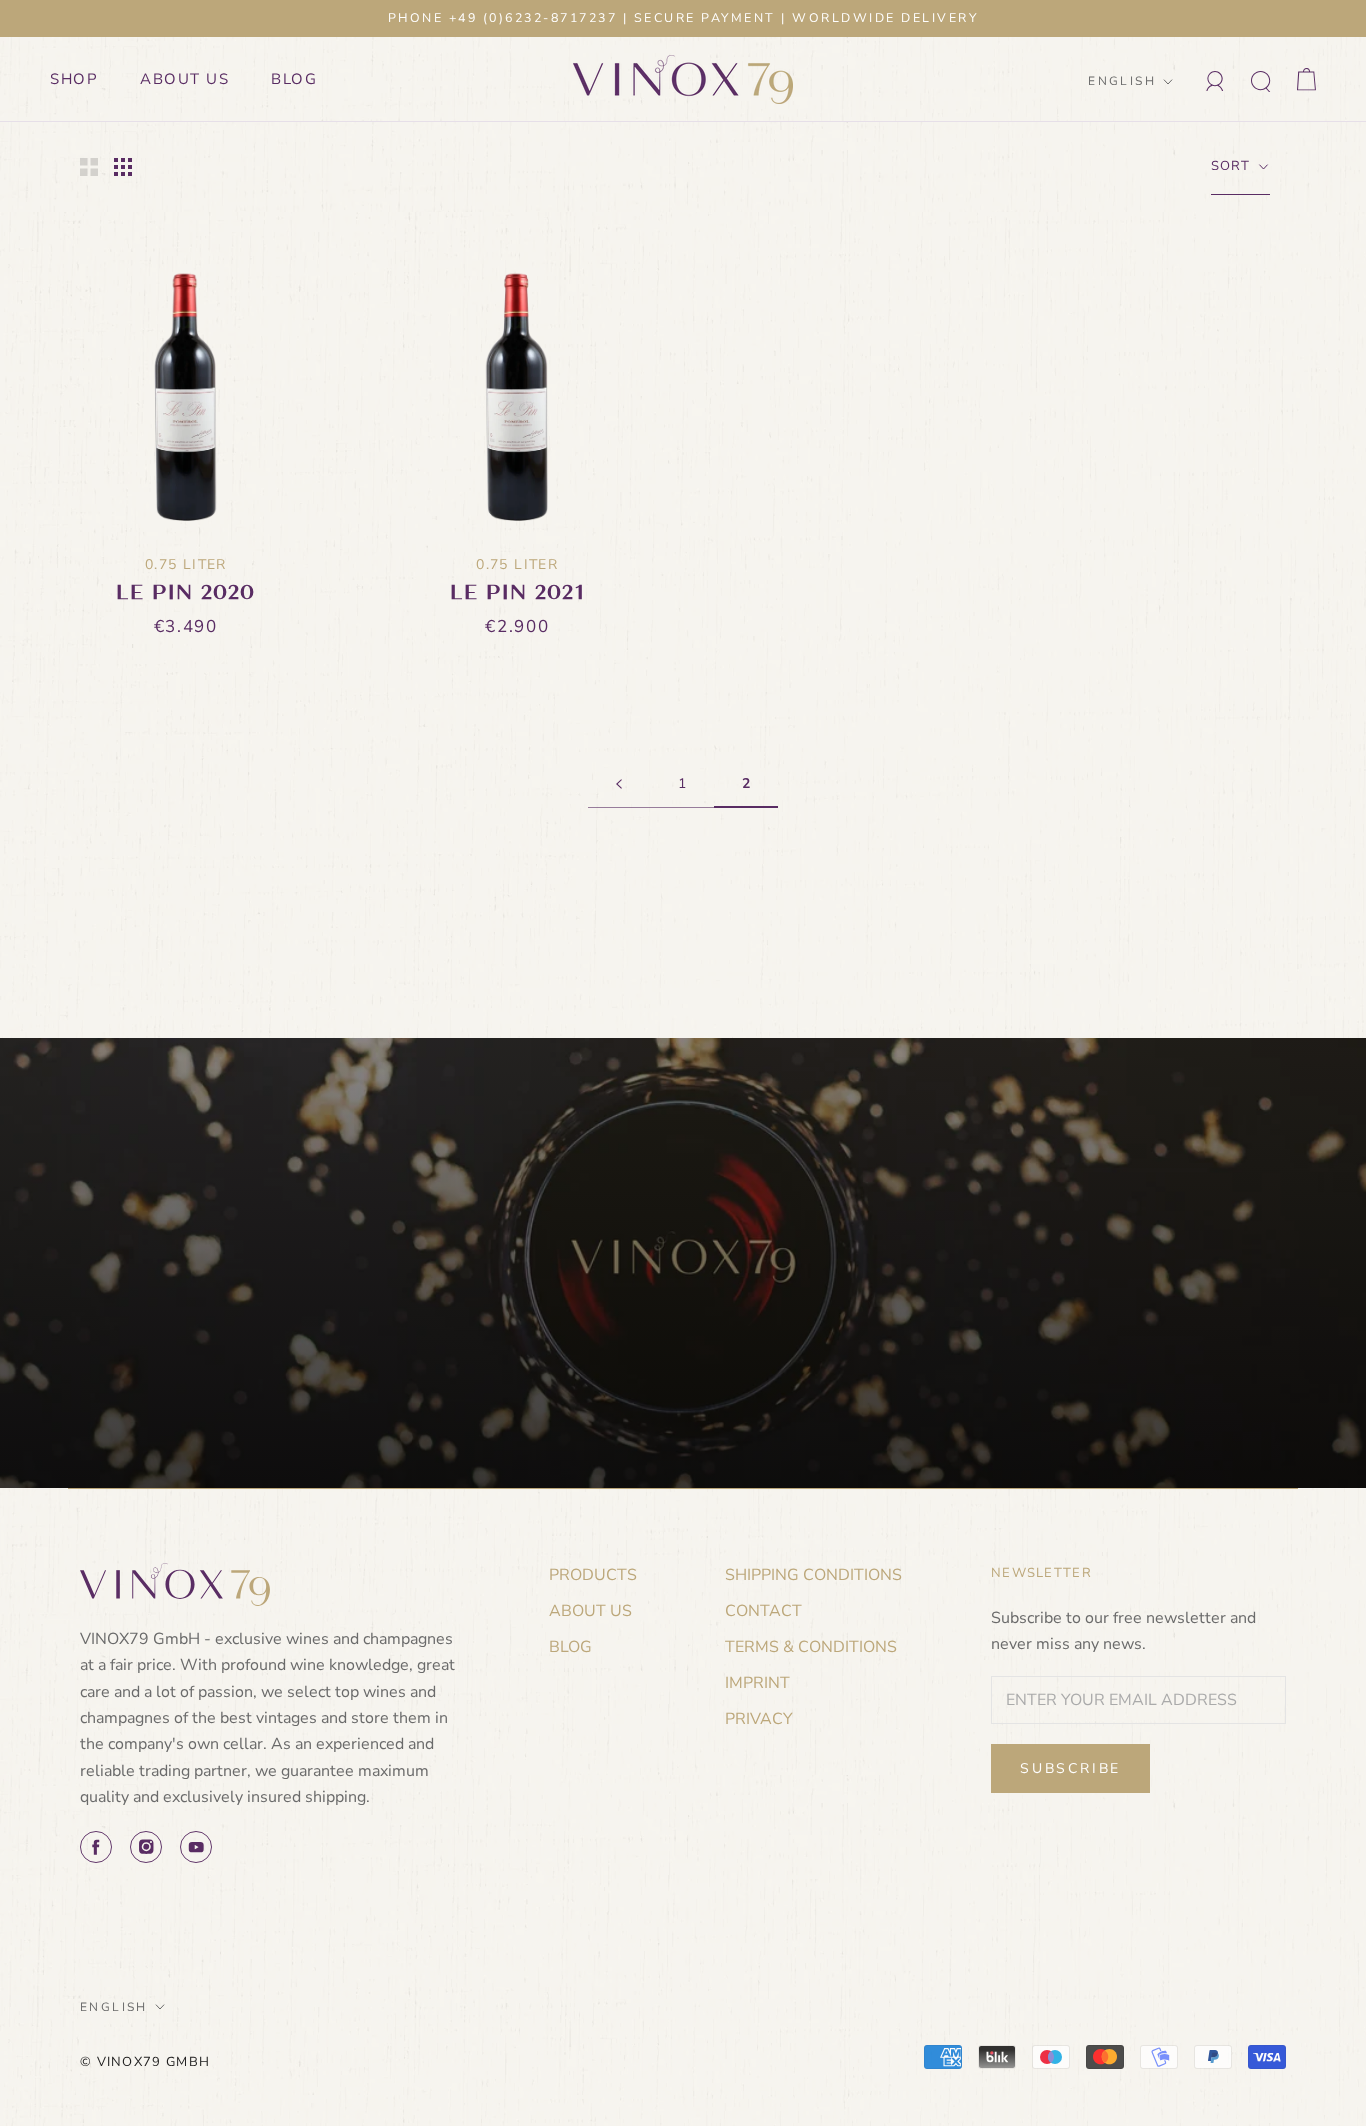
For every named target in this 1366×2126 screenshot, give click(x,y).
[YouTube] (196, 1847)
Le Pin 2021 (517, 592)
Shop (74, 79)
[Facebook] (96, 1847)
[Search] (1261, 79)
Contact (763, 1611)
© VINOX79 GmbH (145, 2062)
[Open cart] (1306, 79)
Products (593, 1575)
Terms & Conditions (811, 1647)
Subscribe (1070, 1768)
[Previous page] (619, 784)
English (1122, 81)
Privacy (759, 1719)
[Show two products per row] (89, 167)
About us (184, 79)
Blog (294, 79)
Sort (1233, 166)
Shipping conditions (813, 1575)
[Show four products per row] (123, 167)
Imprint (757, 1683)
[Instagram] (146, 1847)
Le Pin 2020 (186, 592)
